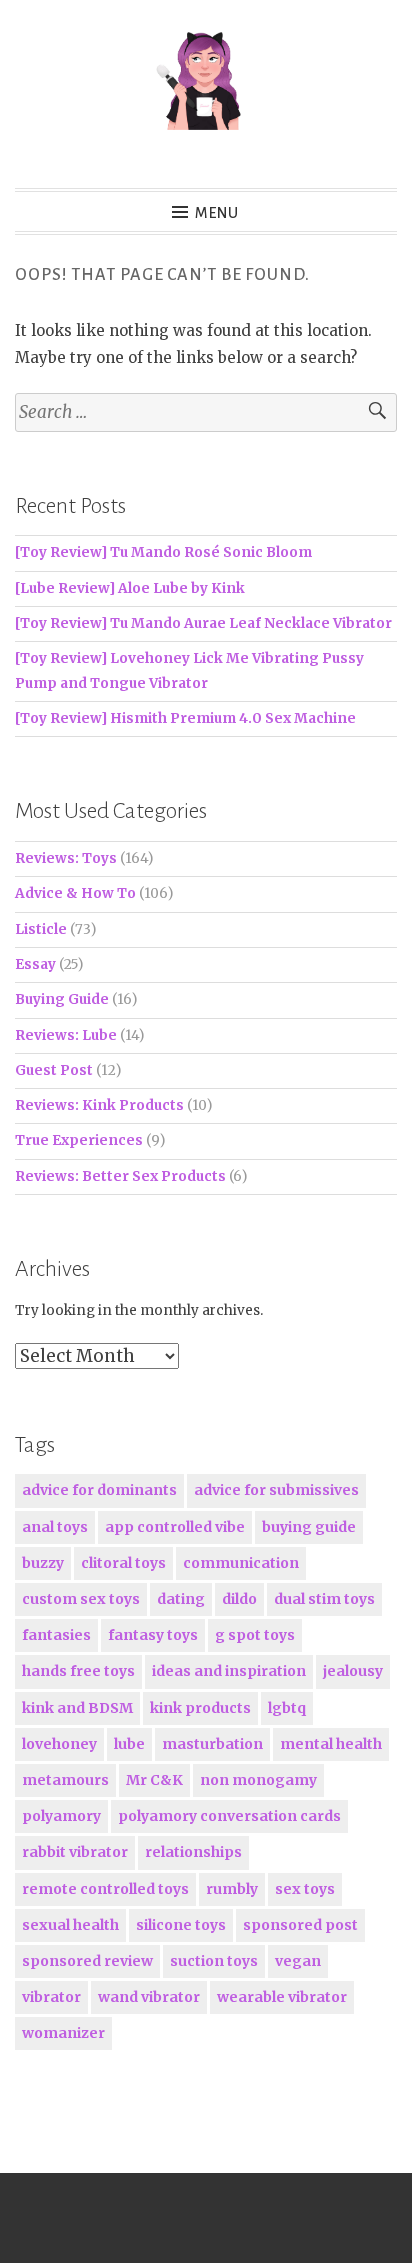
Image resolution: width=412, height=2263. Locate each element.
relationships (193, 1852)
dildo (239, 1599)
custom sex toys (81, 1599)
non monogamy (258, 1780)
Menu (217, 213)
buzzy (43, 1563)
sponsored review (87, 1961)
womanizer (63, 2033)
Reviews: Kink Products (99, 1105)
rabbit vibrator (75, 1852)
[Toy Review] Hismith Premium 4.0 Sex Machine (185, 718)
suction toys (214, 1961)
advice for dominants (99, 1490)
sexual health (70, 1925)
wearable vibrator (282, 1997)
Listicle (41, 929)
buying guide (309, 1527)
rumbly (232, 1889)
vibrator (51, 1997)
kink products (200, 1708)
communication (241, 1563)
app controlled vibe (175, 1527)
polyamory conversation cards (229, 1816)
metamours (65, 1780)
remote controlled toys (105, 1889)
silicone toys (181, 1925)
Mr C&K (154, 1780)
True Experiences (79, 1140)
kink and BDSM (77, 1708)
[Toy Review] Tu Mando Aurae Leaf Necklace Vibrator (203, 623)
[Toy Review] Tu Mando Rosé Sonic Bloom (163, 552)
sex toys (305, 1889)
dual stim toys (324, 1599)
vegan (298, 1961)
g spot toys (255, 1635)
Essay (35, 964)
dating (181, 1599)
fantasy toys (153, 1635)
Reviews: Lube (66, 1035)
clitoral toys (123, 1563)
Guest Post (54, 1070)
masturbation (212, 1744)
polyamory (61, 1816)
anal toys (55, 1527)
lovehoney (59, 1744)
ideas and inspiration (229, 1671)
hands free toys (78, 1671)
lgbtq (287, 1708)
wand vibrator (149, 1997)
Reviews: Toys (66, 858)
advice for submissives (276, 1490)
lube (129, 1744)
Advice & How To (75, 893)
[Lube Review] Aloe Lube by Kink (130, 588)
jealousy (353, 1671)
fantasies (56, 1635)
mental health (331, 1744)
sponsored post (300, 1925)
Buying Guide (62, 999)
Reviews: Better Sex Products (120, 1176)
